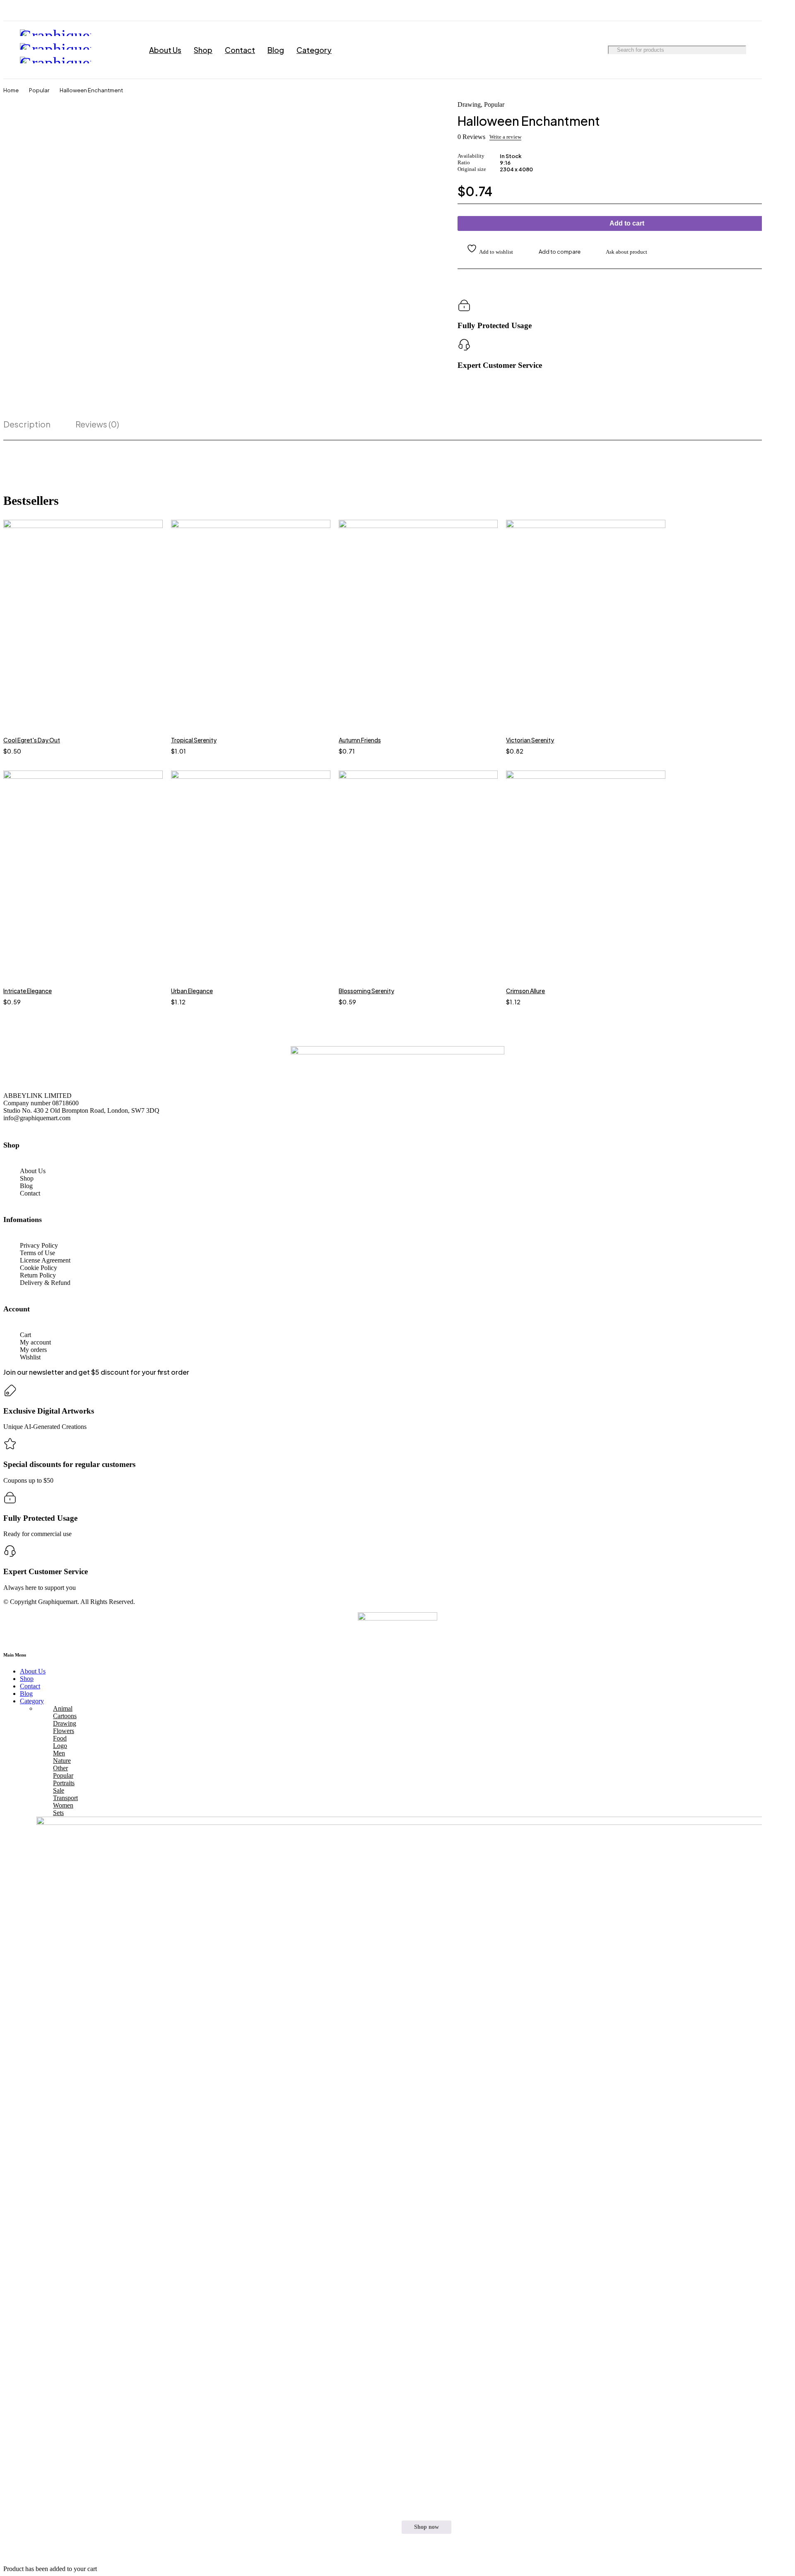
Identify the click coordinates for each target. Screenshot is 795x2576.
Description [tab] (27, 424)
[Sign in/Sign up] (740, 50)
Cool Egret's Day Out (32, 740)
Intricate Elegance (28, 991)
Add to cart (627, 223)
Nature (62, 1761)
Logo (60, 1746)
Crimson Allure (525, 991)
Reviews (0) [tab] (97, 424)
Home (11, 90)
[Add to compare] (555, 252)
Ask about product (626, 252)
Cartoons (65, 1716)
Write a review (505, 137)
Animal (63, 1708)
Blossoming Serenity (366, 991)
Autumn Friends (360, 740)
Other (60, 1768)
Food (60, 1738)
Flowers (64, 1731)
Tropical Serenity (194, 740)
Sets (58, 1813)
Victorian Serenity (530, 740)
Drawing (469, 105)
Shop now (426, 2527)
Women (63, 1805)
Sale (59, 1790)
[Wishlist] (485, 250)
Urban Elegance (192, 991)
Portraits (64, 1783)
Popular (39, 90)
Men (59, 1753)
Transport (65, 1798)
